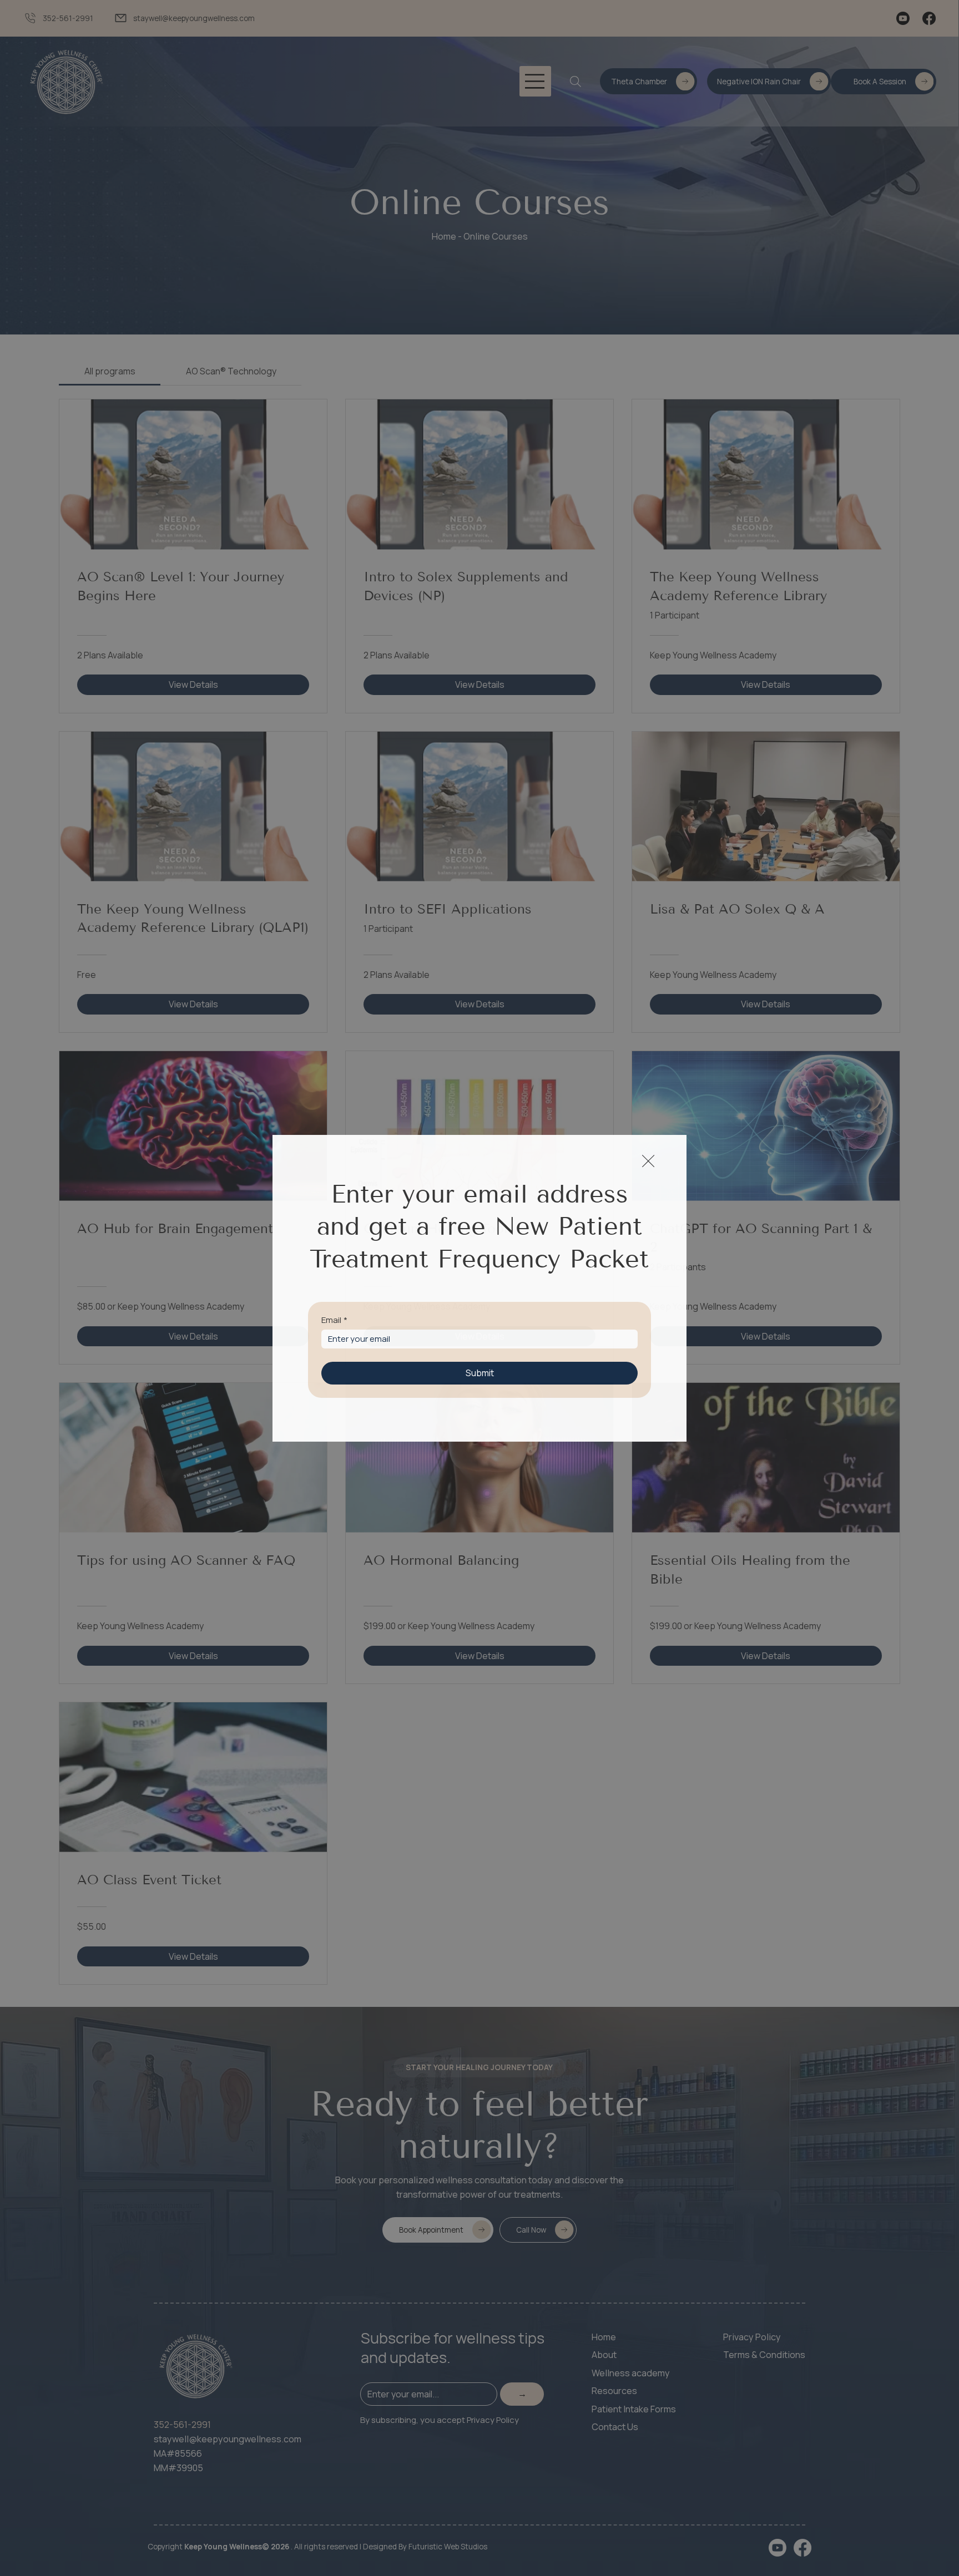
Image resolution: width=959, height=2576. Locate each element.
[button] (648, 1162)
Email (334, 1320)
